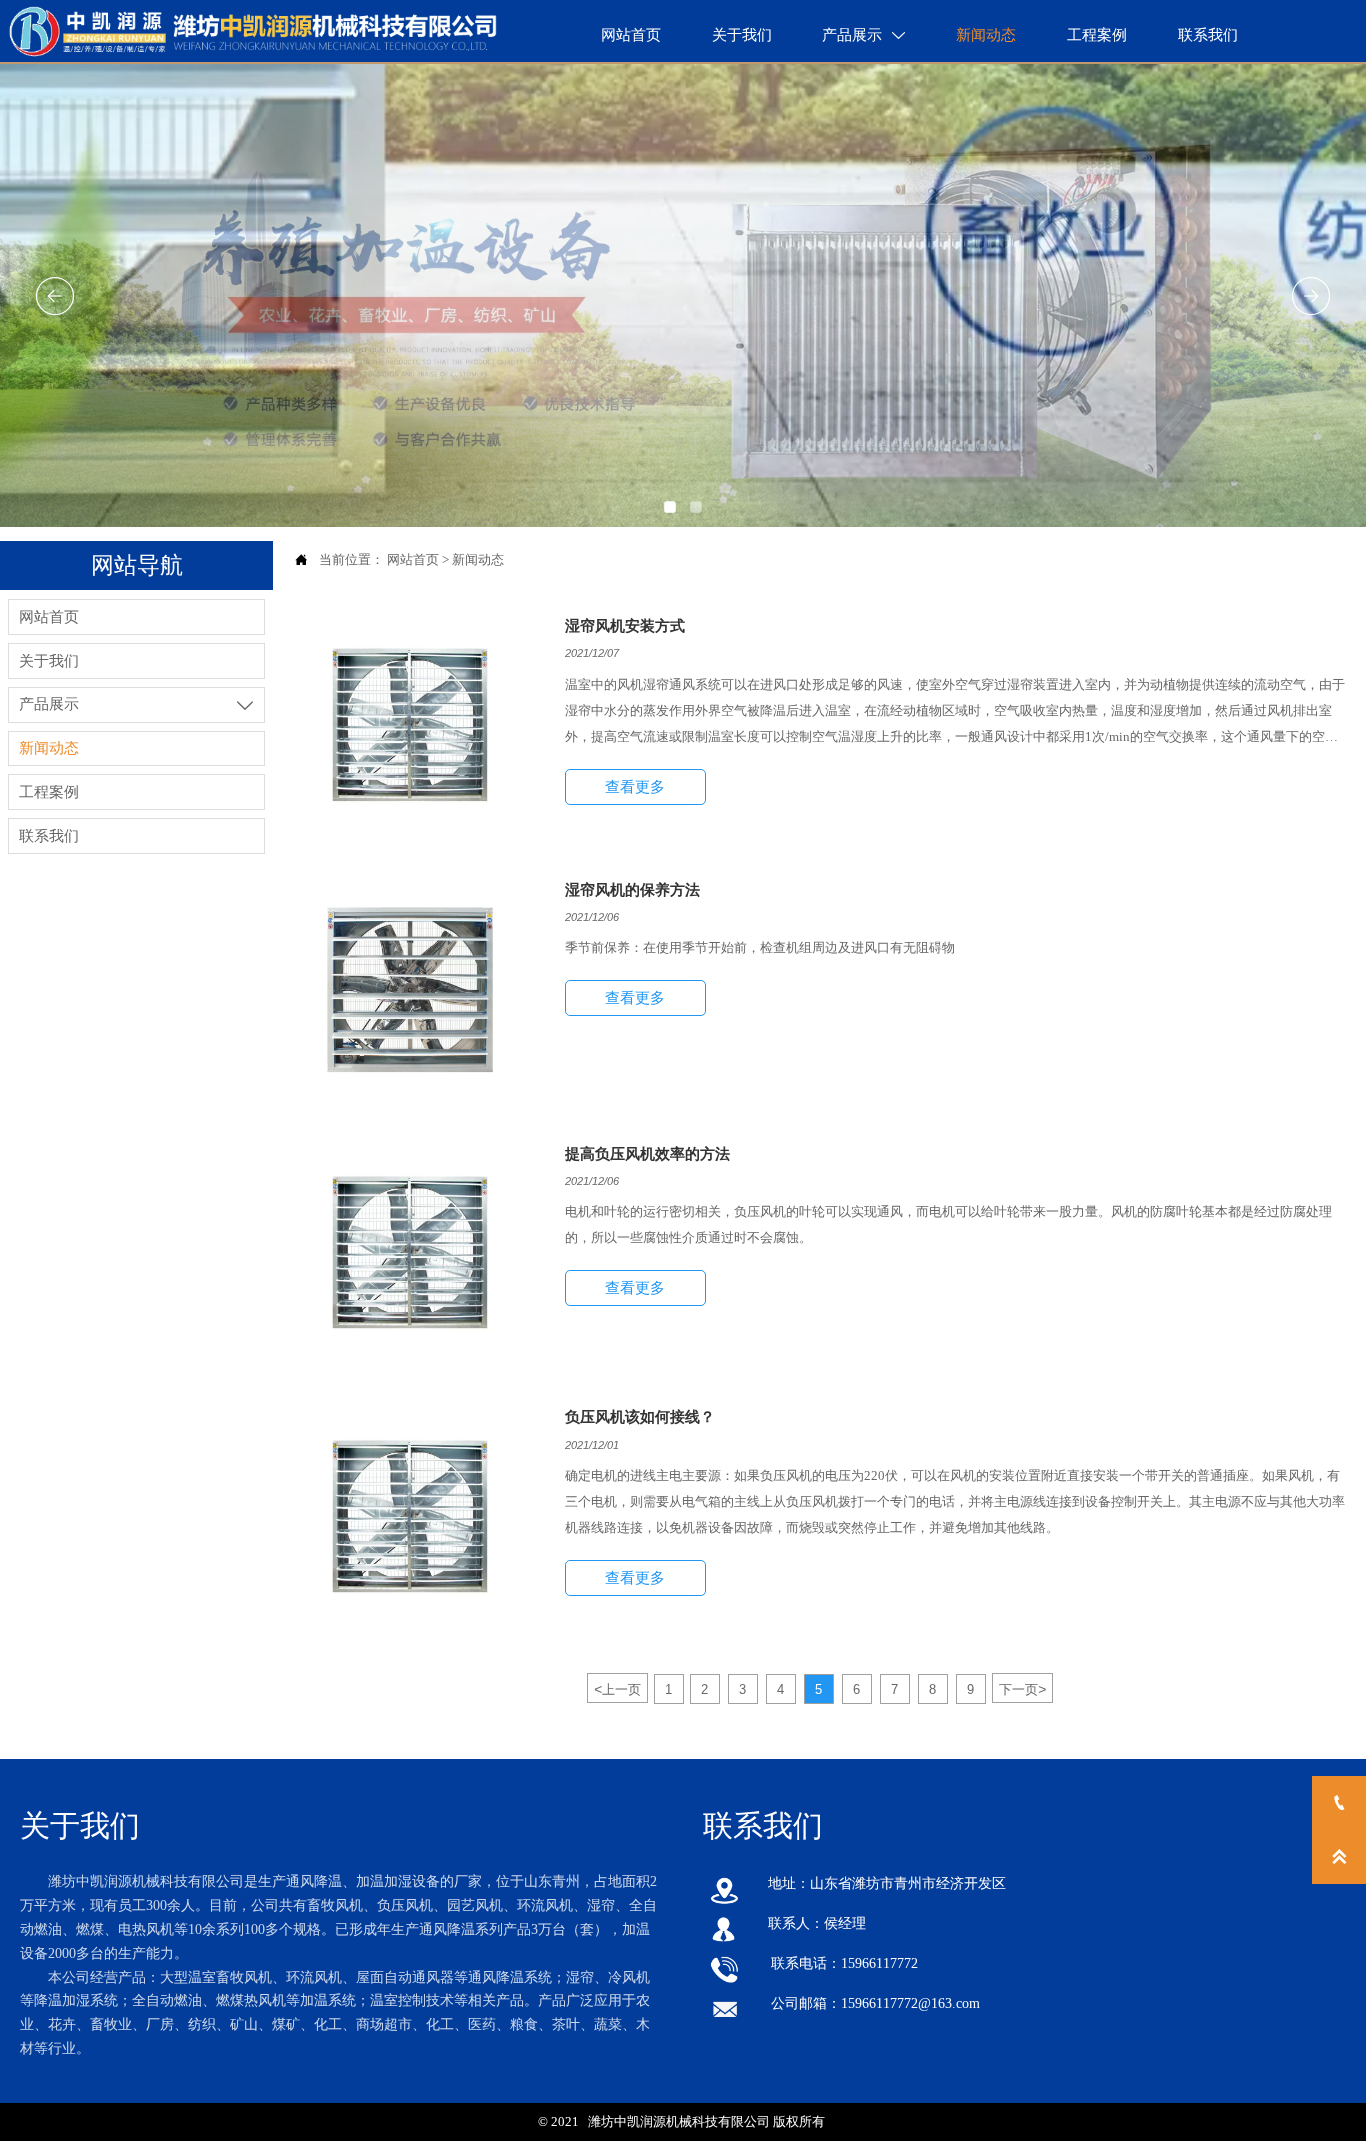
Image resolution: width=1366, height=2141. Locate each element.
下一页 (1022, 1689)
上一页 (617, 1689)
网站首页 (413, 559)
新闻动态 (478, 559)
